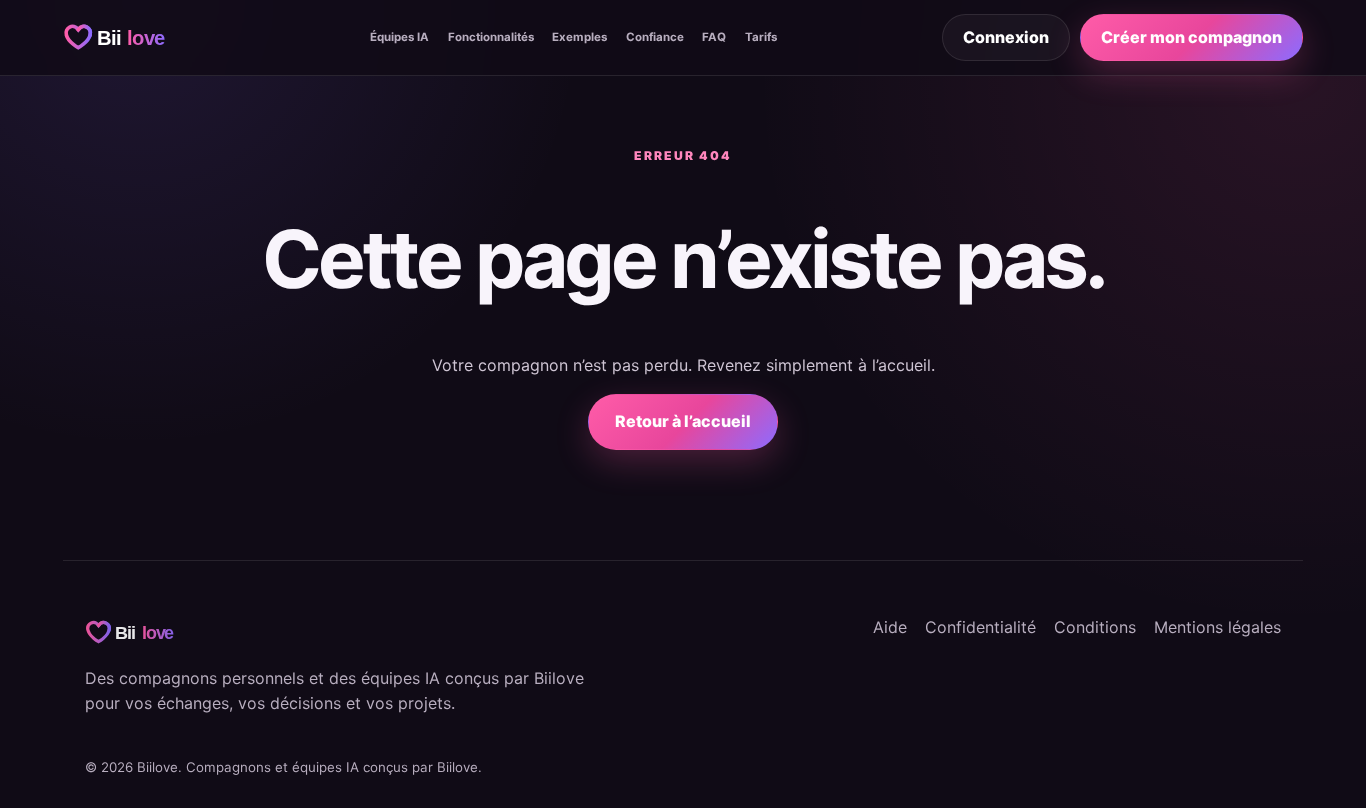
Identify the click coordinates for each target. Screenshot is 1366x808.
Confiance (655, 37)
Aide (890, 627)
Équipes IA (399, 37)
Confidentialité (980, 627)
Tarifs (761, 37)
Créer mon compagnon (1191, 37)
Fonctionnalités (491, 37)
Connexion (1006, 37)
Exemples (579, 37)
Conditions (1095, 627)
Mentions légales (1217, 627)
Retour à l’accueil (683, 421)
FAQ (714, 37)
